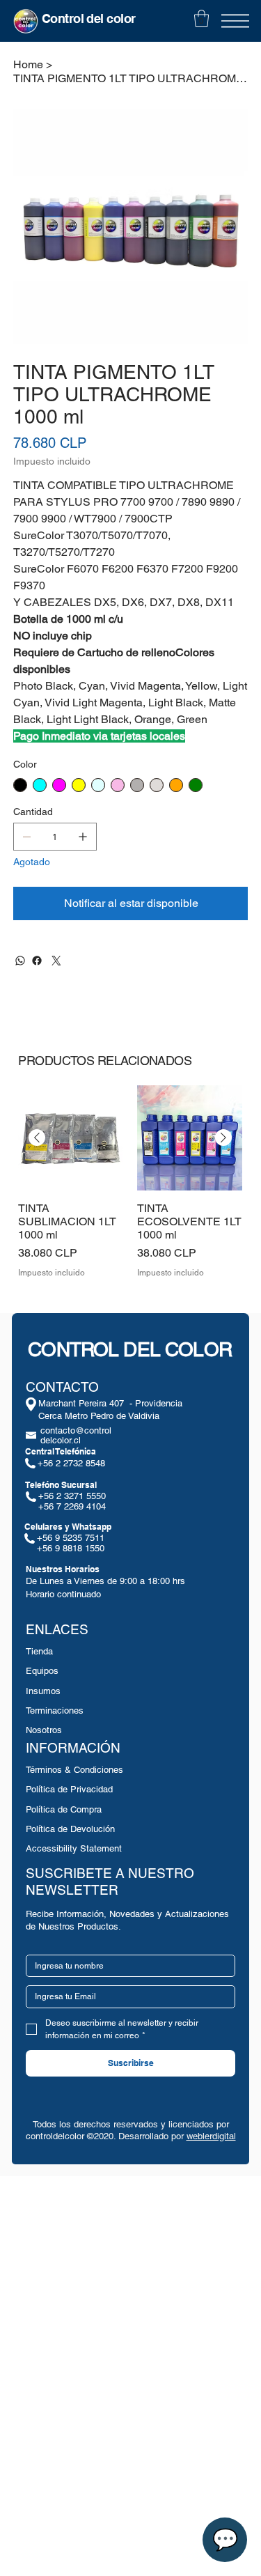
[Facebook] (37, 961)
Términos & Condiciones (74, 1770)
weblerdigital (211, 2136)
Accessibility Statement (74, 1848)
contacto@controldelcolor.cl (76, 1435)
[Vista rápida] (71, 1138)
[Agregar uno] (83, 837)
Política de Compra (64, 1809)
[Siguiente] (223, 1138)
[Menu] (235, 21)
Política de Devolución (70, 1829)
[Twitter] (56, 961)
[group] (130, 1189)
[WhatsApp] (20, 961)
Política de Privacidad (69, 1789)
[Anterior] (37, 1138)
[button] (201, 18)
